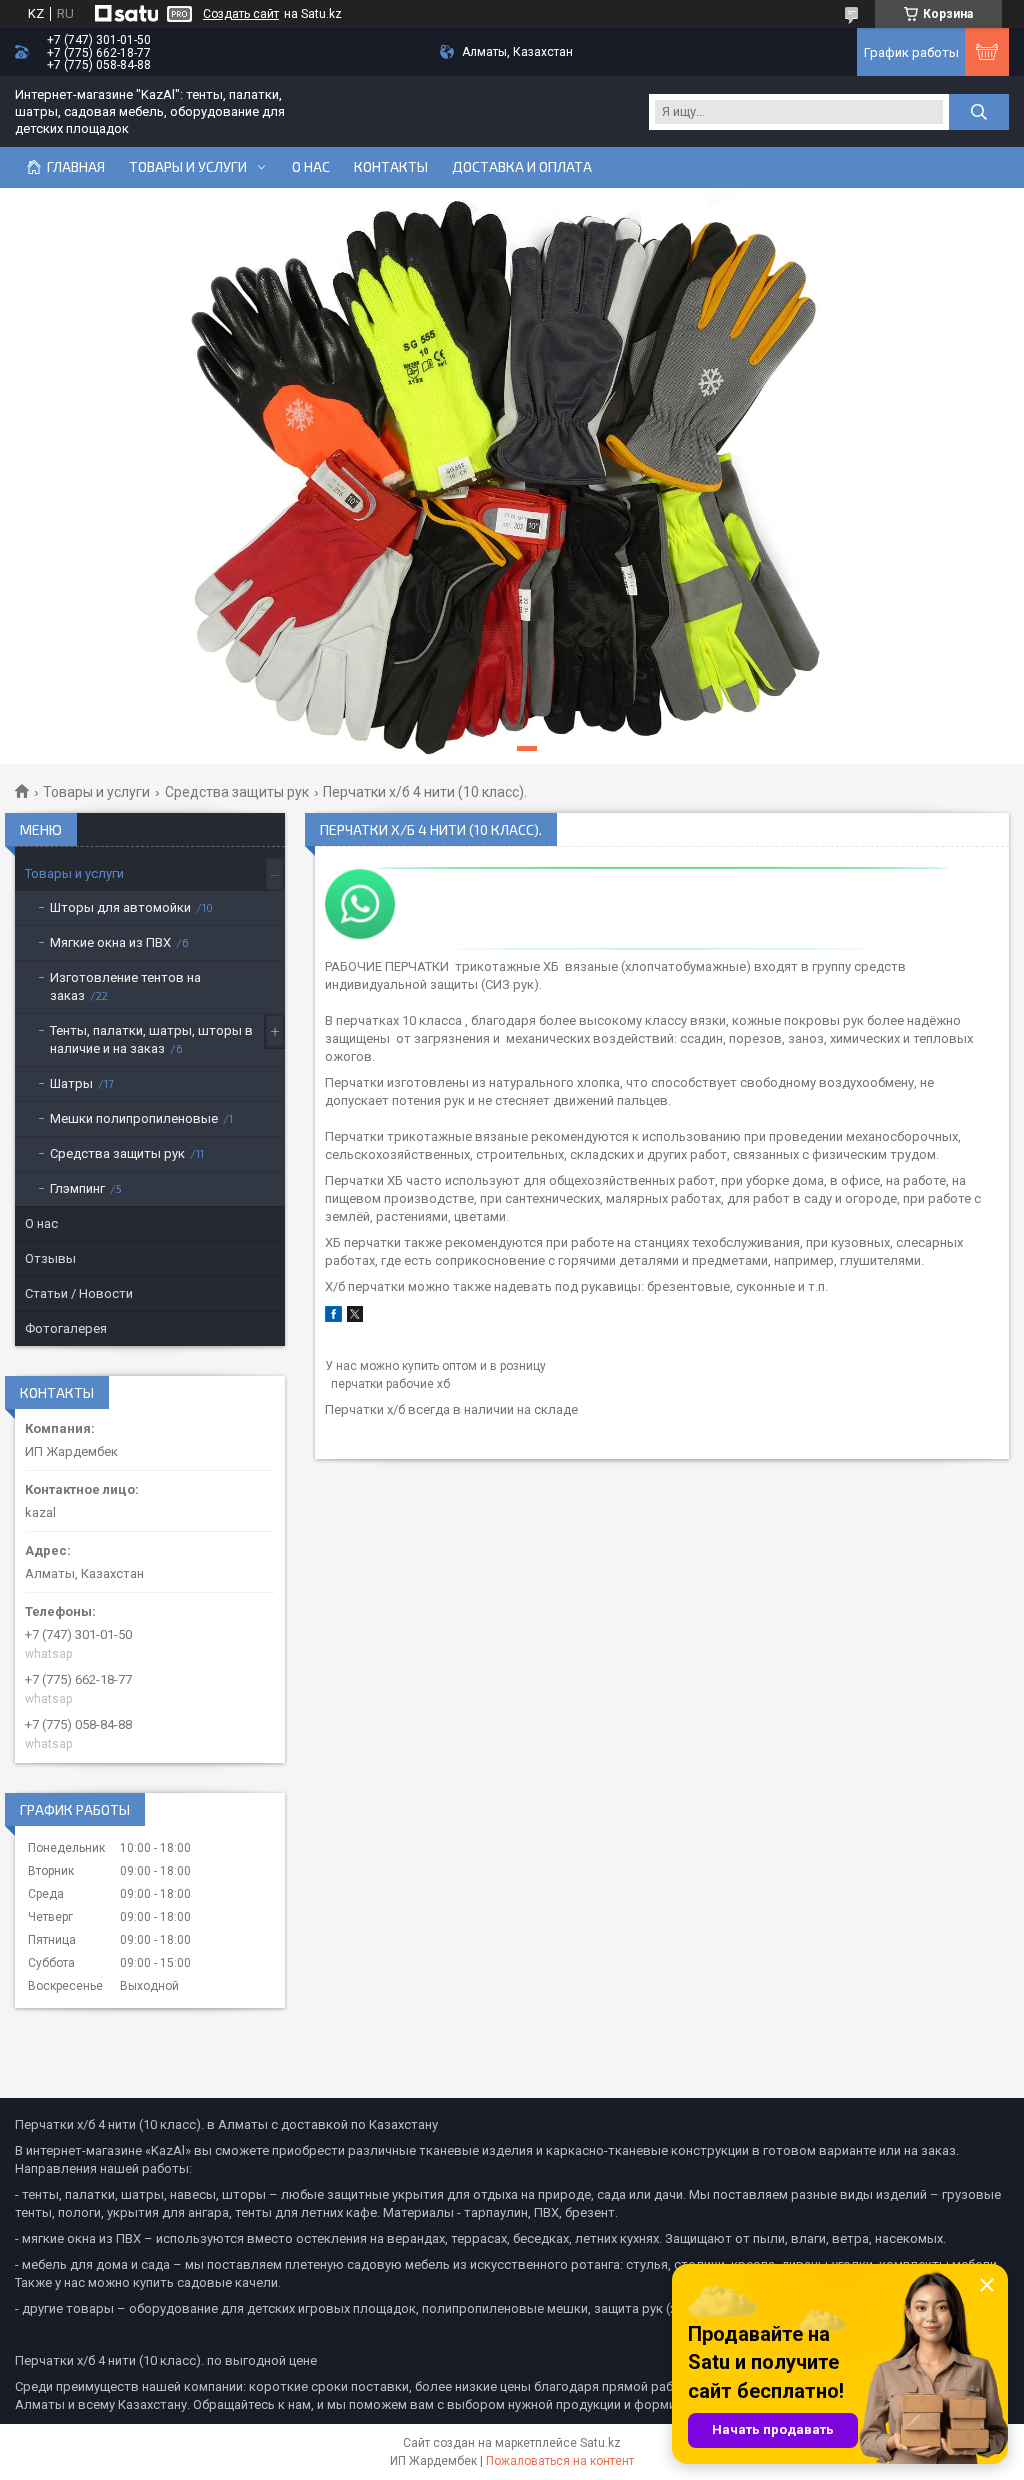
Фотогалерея (66, 1328)
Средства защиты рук (237, 792)
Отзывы (50, 1258)
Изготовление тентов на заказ (125, 986)
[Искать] (979, 112)
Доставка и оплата (522, 167)
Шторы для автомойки (120, 907)
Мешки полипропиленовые (134, 1118)
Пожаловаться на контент (560, 2461)
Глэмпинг (77, 1188)
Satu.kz (600, 2443)
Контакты (391, 167)
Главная (76, 167)
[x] (355, 1317)
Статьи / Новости (79, 1293)
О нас (311, 167)
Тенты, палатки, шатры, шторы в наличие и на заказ (151, 1039)
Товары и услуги (188, 167)
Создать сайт (241, 14)
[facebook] (333, 1317)
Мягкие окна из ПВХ (110, 942)
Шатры (71, 1083)
